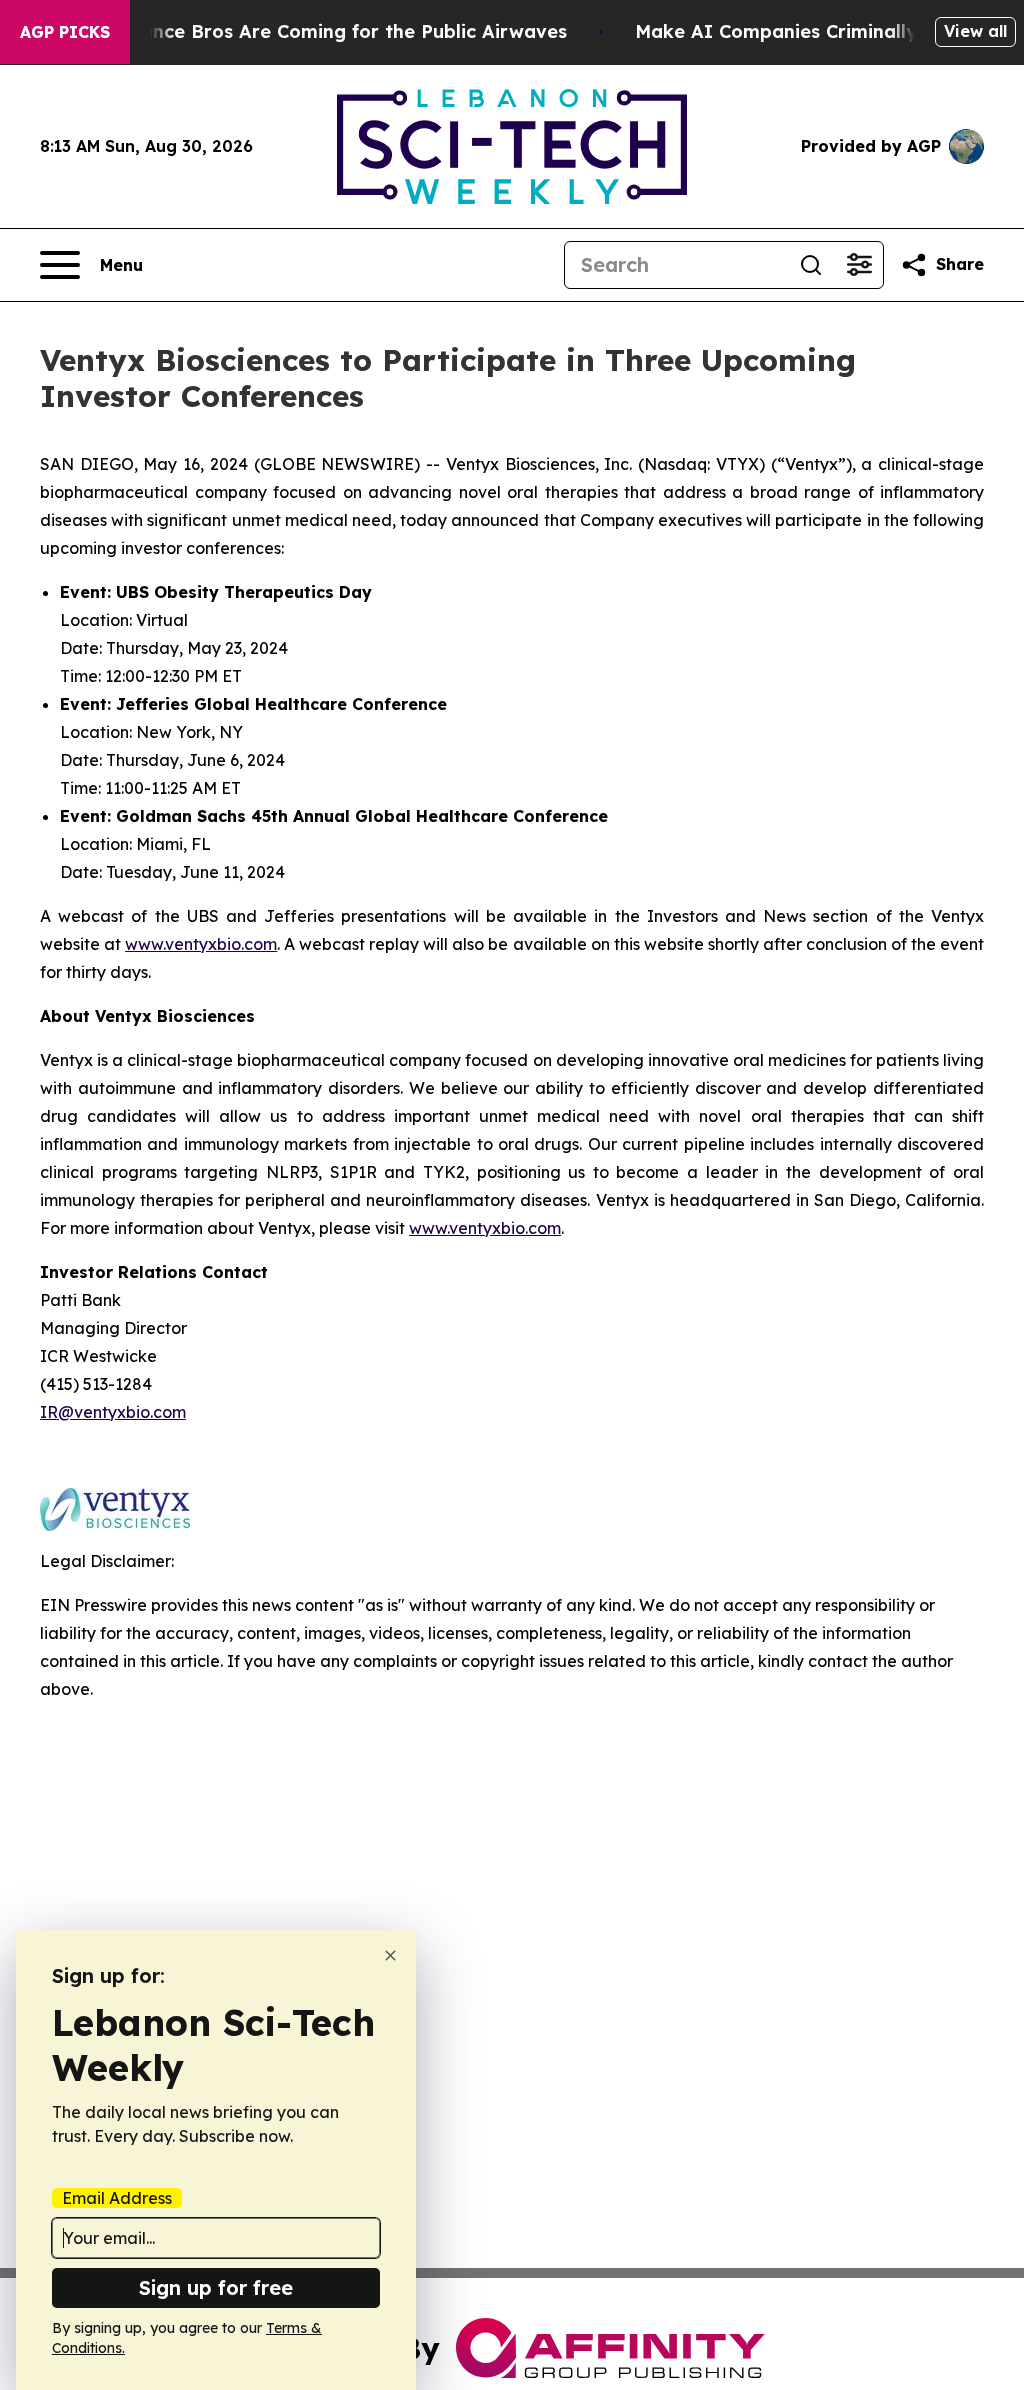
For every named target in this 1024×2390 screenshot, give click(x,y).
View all (975, 31)
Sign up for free (216, 2287)
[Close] (390, 1955)
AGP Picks (65, 32)
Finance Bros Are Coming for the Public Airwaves (340, 31)
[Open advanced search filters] (859, 265)
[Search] (811, 265)
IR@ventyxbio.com (113, 1412)
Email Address (117, 2198)
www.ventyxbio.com (201, 944)
